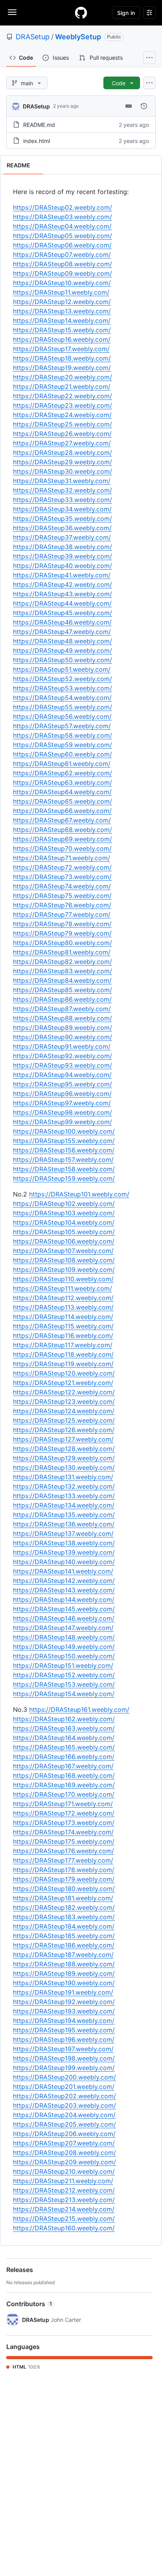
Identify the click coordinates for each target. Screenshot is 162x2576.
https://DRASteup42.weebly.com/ (63, 584)
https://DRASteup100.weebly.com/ (64, 1131)
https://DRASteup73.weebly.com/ (62, 877)
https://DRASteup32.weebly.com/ (63, 490)
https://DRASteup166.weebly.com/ (64, 1757)
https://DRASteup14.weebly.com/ (62, 321)
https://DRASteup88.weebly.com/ (63, 1018)
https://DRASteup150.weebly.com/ (64, 1656)
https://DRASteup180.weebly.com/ (64, 1889)
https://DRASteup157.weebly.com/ (63, 1160)
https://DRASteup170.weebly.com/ (64, 1794)
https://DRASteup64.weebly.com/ (62, 792)
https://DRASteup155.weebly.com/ (64, 1141)
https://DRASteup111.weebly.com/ (63, 1288)
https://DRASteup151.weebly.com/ (63, 1665)
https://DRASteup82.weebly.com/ (63, 962)
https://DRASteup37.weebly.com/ (62, 537)
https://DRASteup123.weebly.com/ (64, 1402)
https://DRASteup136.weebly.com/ (64, 1524)
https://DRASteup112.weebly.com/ (63, 1298)
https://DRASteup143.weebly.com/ (64, 1590)
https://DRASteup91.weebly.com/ (62, 1046)
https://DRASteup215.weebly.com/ (64, 2219)
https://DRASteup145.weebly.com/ (64, 1609)
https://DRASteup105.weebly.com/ (64, 1232)
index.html (37, 141)
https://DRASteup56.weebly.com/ (62, 716)
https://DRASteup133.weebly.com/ (64, 1496)
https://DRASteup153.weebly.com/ (64, 1684)
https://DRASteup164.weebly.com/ (64, 1738)
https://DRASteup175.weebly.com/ (64, 1841)
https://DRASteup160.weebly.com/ (64, 2228)
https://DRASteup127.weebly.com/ (63, 1439)
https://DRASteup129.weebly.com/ (64, 1458)
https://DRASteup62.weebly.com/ (63, 773)
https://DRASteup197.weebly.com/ (63, 2049)
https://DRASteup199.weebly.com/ (64, 2068)
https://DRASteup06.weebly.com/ (62, 245)
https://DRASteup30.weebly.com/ (63, 471)
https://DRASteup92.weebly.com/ (63, 1056)
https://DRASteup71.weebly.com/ (62, 858)
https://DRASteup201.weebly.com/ (64, 2087)
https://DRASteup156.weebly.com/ (64, 1150)
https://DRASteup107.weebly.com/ (63, 1251)
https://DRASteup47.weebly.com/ (62, 632)
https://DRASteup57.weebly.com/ (62, 726)
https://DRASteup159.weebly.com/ (64, 1178)
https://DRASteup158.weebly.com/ (64, 1169)
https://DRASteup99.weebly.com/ (63, 1122)
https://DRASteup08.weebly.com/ (63, 264)
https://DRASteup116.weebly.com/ (63, 1336)
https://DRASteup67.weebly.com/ (62, 820)
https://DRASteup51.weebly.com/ (62, 669)
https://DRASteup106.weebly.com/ (64, 1241)
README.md (39, 125)
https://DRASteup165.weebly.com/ (64, 1747)
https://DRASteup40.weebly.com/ (63, 566)
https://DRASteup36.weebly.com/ (62, 528)
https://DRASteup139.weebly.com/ (64, 1552)
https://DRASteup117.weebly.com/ (63, 1345)
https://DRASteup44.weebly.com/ (62, 603)
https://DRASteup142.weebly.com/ (64, 1581)
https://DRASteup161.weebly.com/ (79, 1709)
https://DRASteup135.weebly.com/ (64, 1515)
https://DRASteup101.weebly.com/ (79, 1194)
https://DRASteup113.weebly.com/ (63, 1307)
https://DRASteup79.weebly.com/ (62, 933)
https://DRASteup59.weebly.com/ (63, 745)
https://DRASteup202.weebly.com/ (64, 2096)
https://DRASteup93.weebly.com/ (63, 1065)
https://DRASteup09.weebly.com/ (63, 273)
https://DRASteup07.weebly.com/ (62, 255)
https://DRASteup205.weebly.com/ (64, 2124)
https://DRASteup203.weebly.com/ (64, 2105)
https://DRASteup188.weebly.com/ (64, 1964)
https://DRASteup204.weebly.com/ (64, 2115)
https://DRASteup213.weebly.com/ (64, 2200)
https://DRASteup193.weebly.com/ (64, 2011)
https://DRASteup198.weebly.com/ (64, 2058)
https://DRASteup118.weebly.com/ (63, 1354)
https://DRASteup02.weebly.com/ (63, 207)
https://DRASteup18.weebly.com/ (62, 358)
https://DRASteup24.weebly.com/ (62, 415)
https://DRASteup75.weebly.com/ (62, 896)
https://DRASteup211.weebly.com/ (63, 2181)
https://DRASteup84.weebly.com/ (62, 980)
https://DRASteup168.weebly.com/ (64, 1775)
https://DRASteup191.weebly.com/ (63, 1992)
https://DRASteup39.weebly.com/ (63, 556)
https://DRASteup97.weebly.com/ (62, 1103)
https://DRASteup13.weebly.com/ (62, 311)
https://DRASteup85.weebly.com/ (63, 990)
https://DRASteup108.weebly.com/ (64, 1260)
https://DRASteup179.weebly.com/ (64, 1879)
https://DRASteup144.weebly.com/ (64, 1599)
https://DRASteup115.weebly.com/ (63, 1326)
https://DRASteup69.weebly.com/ (63, 839)
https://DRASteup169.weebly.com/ (64, 1785)
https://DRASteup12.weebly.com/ (62, 302)
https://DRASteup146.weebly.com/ (64, 1618)
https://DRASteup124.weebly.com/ (64, 1411)
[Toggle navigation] (12, 12)
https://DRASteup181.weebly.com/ (63, 1898)
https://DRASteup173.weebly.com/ (64, 1823)
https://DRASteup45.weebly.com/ (63, 613)
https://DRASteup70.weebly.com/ (62, 848)
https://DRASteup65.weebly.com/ (63, 801)
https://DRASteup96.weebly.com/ (62, 1094)
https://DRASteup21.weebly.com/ (62, 387)
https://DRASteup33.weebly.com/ (63, 500)
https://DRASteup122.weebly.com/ (64, 1392)
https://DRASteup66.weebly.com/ (62, 811)
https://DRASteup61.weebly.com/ (62, 764)
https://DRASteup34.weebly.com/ (62, 509)
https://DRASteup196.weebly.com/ (64, 2039)
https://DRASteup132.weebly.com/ (64, 1486)
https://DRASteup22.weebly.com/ (63, 396)
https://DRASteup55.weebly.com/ (63, 707)
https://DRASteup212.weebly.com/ (64, 2190)
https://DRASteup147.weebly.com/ (63, 1628)
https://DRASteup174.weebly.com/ (63, 1832)
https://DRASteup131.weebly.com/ (63, 1477)
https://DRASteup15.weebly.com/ (62, 330)
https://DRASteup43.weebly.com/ (63, 594)
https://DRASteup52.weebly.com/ (63, 679)
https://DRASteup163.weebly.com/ (64, 1728)
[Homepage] (81, 13)
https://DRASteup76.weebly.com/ (62, 905)
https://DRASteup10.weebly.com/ (62, 283)
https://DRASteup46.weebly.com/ (62, 622)
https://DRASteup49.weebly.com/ (63, 650)
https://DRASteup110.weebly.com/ (63, 1279)
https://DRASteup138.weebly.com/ (64, 1543)
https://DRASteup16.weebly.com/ (62, 339)
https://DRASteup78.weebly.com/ (62, 924)
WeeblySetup (78, 37)
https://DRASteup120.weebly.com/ (64, 1373)
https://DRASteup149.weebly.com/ (64, 1647)
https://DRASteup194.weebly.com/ (64, 2021)
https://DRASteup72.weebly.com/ (62, 867)
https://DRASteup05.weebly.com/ (63, 236)
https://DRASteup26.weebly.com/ (62, 434)
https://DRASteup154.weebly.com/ (64, 1694)
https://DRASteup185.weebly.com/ (64, 1936)
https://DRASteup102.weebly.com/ (64, 1204)
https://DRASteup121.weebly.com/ (63, 1383)
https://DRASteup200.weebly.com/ (64, 2077)
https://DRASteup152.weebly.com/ (64, 1675)
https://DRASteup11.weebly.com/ (61, 292)
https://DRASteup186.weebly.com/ (64, 1945)
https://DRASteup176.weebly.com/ (64, 1851)
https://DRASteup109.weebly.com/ (64, 1270)
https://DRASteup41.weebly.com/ (62, 575)
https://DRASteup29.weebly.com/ (63, 462)
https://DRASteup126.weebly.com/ (64, 1430)
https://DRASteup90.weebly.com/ (63, 1037)
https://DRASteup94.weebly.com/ (62, 1075)
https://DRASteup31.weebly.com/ (62, 481)
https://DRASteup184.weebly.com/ (64, 1926)
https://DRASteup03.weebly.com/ (63, 217)
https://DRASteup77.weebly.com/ (62, 914)
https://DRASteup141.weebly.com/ (63, 1571)
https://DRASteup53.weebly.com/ (63, 688)
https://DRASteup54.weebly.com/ (62, 698)
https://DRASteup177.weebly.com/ (63, 1860)
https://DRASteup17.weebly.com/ (61, 349)
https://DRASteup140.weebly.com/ (64, 1562)
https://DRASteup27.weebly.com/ (62, 443)
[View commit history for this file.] (144, 106)
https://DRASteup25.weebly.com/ (63, 424)
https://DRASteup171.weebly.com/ (63, 1804)
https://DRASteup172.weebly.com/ (64, 1813)
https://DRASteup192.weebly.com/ (64, 2002)
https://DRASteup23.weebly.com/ (63, 405)
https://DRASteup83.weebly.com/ (63, 971)
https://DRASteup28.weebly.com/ (63, 453)
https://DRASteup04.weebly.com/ (62, 226)
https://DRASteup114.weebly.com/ (63, 1317)
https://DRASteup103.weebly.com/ (64, 1213)
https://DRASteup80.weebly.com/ (63, 943)
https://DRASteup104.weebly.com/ (64, 1222)
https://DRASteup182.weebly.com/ (64, 1907)
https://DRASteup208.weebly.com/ (64, 2153)
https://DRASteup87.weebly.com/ (62, 1009)
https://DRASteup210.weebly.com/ (64, 2171)
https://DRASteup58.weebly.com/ (63, 735)
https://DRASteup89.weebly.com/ (63, 1028)
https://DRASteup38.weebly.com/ (63, 547)
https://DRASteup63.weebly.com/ (63, 782)
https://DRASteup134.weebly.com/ (64, 1505)
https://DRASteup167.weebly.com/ (63, 1766)
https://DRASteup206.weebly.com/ (64, 2134)
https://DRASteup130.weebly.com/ (64, 1468)
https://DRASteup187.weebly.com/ (63, 1955)
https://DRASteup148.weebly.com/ (64, 1637)
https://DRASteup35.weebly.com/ (63, 518)
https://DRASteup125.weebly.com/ (64, 1420)
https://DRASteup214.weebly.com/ (64, 2209)
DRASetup (33, 37)
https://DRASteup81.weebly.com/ (62, 952)
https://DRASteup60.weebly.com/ (63, 754)
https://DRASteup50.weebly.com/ (63, 660)
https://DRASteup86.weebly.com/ (62, 999)
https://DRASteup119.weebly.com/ (63, 1364)
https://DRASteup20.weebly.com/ (63, 377)
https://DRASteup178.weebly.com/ (64, 1870)
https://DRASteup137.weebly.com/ (63, 1534)
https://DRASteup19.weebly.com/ (62, 368)
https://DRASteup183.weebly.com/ (64, 1917)
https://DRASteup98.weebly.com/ (63, 1112)
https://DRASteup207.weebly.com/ (64, 2143)
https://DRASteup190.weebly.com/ (64, 1983)
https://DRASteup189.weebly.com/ (64, 1973)
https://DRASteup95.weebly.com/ (63, 1084)
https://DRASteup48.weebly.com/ (63, 641)
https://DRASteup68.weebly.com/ (63, 830)
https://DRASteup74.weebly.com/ (62, 886)
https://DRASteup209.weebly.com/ (64, 2162)
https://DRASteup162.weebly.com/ (64, 1719)
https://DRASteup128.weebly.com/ (64, 1449)
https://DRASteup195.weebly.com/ (64, 2030)
